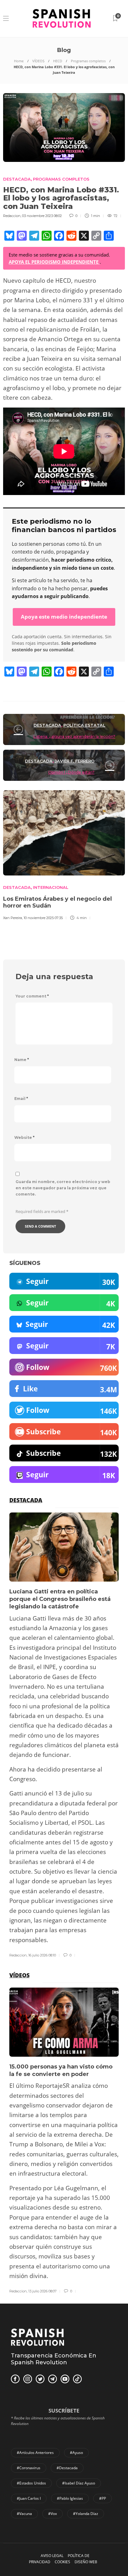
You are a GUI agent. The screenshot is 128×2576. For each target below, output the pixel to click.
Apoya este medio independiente (64, 617)
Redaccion (12, 216)
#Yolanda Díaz (86, 2514)
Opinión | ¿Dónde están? (71, 772)
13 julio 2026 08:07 (42, 2291)
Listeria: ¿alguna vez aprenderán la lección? (74, 736)
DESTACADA (17, 179)
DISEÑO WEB (86, 2562)
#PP (103, 2498)
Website (24, 1137)
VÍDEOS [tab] (19, 1975)
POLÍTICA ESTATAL (84, 725)
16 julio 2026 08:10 (42, 1955)
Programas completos (88, 61)
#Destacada (67, 2468)
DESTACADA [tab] (26, 1500)
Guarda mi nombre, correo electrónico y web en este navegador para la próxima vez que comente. (63, 1188)
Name (22, 1060)
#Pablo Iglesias (70, 2498)
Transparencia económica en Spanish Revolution (54, 2359)
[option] (64, 1735)
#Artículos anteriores (35, 2453)
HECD (58, 61)
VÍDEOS (38, 61)
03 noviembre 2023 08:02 (42, 216)
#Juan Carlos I (29, 2498)
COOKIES (62, 2562)
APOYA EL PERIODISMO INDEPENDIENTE (54, 262)
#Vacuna (24, 2514)
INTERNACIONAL (51, 887)
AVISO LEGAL (52, 2556)
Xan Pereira (13, 918)
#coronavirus (29, 2468)
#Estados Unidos (31, 2483)
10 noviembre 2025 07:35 (43, 918)
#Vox (53, 2514)
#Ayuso (76, 2453)
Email (21, 1099)
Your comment (32, 996)
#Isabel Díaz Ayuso (79, 2483)
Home (19, 61)
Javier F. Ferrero (75, 761)
